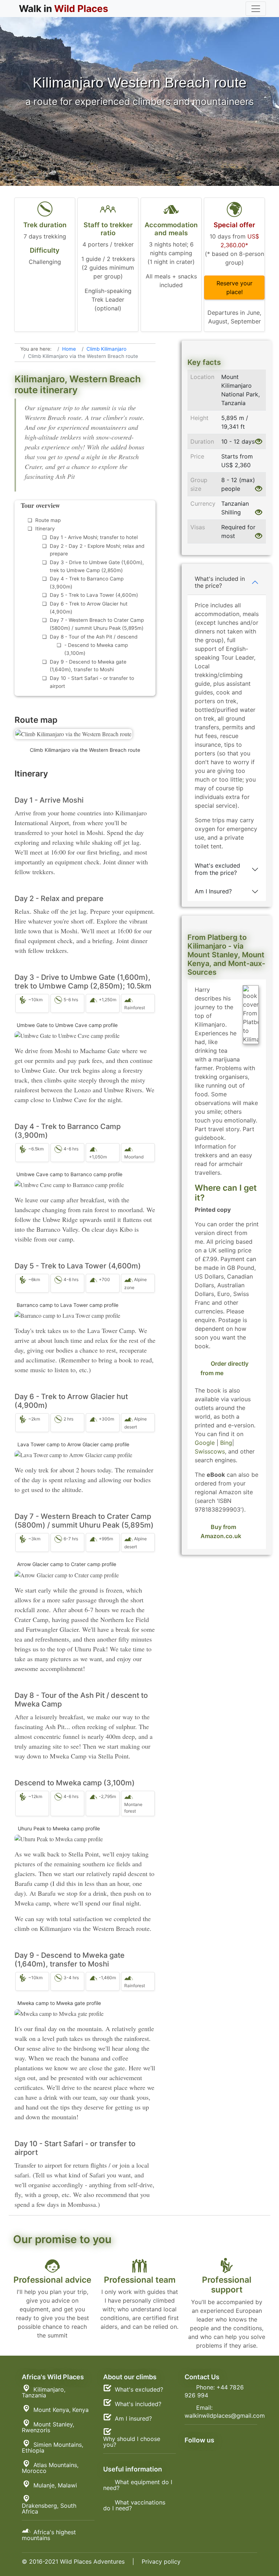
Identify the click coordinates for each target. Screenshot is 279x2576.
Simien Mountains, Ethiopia (52, 2447)
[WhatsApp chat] (190, 2459)
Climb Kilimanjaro (106, 349)
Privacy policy (161, 2561)
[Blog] (207, 2451)
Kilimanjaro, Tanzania (44, 2392)
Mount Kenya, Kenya (61, 2410)
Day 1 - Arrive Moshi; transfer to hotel (94, 537)
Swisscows (210, 1451)
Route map (48, 520)
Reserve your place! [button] (234, 288)
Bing (226, 1443)
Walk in (64, 9)
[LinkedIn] (207, 2459)
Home (69, 349)
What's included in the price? (220, 582)
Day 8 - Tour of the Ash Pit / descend (94, 637)
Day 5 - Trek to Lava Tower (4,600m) (94, 595)
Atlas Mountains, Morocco (50, 2468)
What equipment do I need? (138, 2485)
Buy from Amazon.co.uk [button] (221, 1532)
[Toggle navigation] (256, 9)
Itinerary (45, 529)
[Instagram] (190, 2451)
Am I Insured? (213, 891)
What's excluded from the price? (217, 869)
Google (205, 1443)
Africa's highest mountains (49, 2535)
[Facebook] (223, 2451)
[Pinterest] (239, 2451)
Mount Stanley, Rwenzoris (48, 2427)
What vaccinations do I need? (134, 2505)
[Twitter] (223, 2459)
